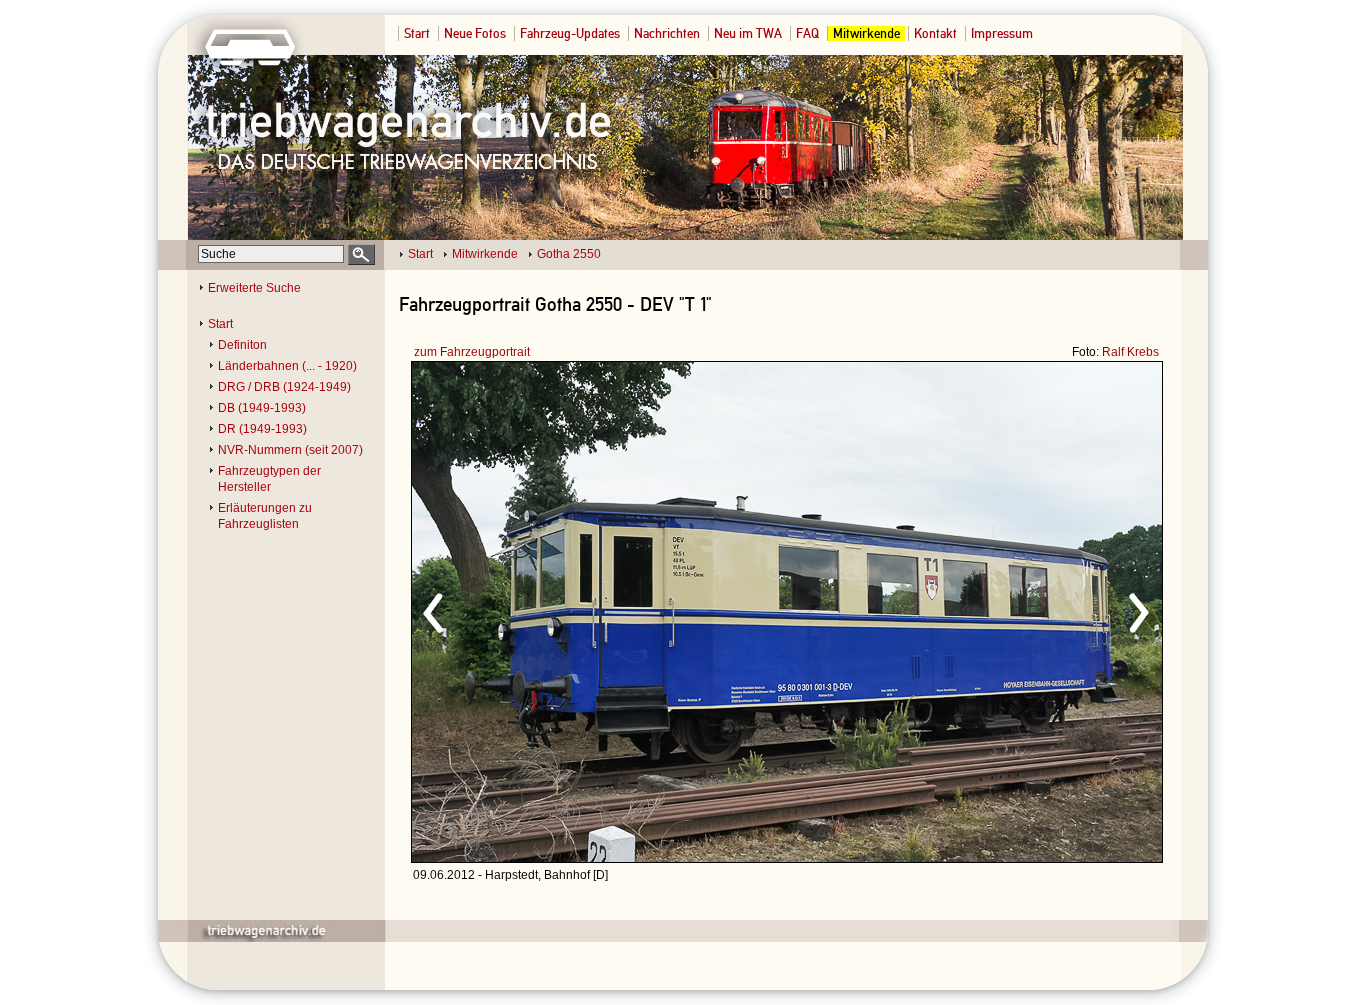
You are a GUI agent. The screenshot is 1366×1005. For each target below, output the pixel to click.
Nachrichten (667, 33)
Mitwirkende (866, 33)
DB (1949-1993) (262, 408)
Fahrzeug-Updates (570, 33)
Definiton (242, 345)
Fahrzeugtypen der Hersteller (269, 479)
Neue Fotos (475, 33)
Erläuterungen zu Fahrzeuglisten (265, 516)
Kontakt (935, 33)
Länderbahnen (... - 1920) (287, 366)
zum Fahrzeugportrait (472, 352)
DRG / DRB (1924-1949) (284, 387)
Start (417, 33)
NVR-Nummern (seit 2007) (290, 450)
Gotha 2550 (569, 254)
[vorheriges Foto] (603, 610)
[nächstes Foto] (963, 610)
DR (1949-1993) (262, 429)
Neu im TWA (748, 33)
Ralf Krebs (1130, 352)
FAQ (807, 33)
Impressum (1002, 33)
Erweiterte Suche (254, 288)
